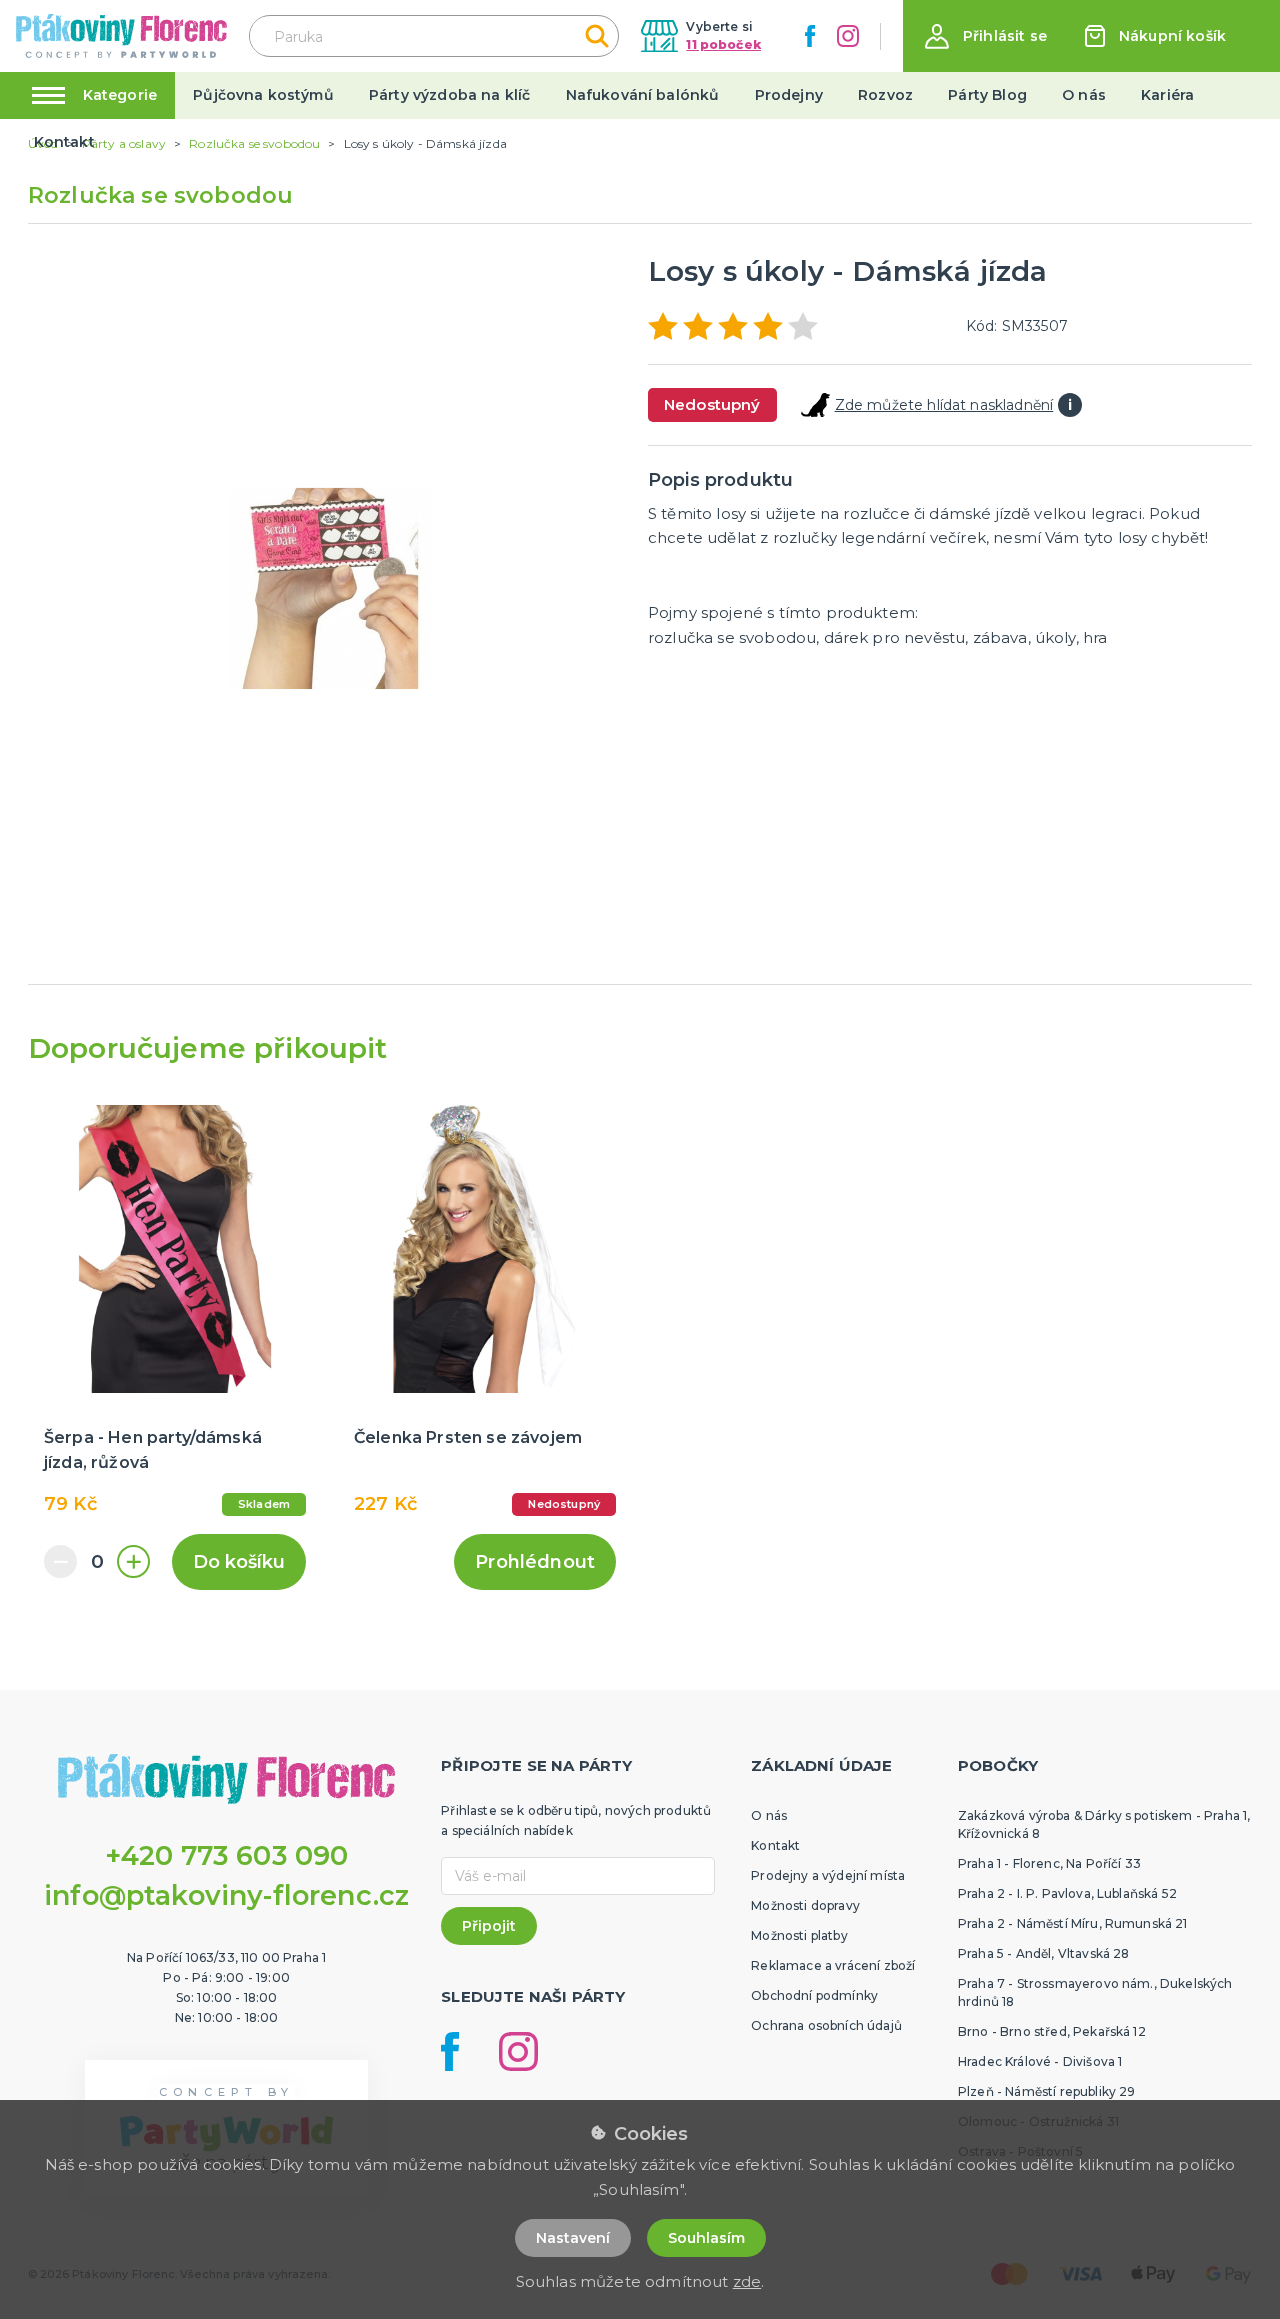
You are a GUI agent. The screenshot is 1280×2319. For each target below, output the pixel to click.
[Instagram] (848, 36)
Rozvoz (885, 95)
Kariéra (1167, 95)
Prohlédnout (535, 1562)
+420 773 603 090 (227, 1855)
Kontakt (64, 142)
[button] (986, 36)
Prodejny (789, 95)
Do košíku (239, 1562)
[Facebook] (810, 36)
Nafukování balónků (643, 95)
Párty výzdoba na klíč (449, 95)
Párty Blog (987, 95)
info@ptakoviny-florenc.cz (226, 1895)
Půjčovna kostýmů (263, 95)
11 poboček (723, 44)
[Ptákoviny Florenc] (121, 35)
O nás (1084, 95)
